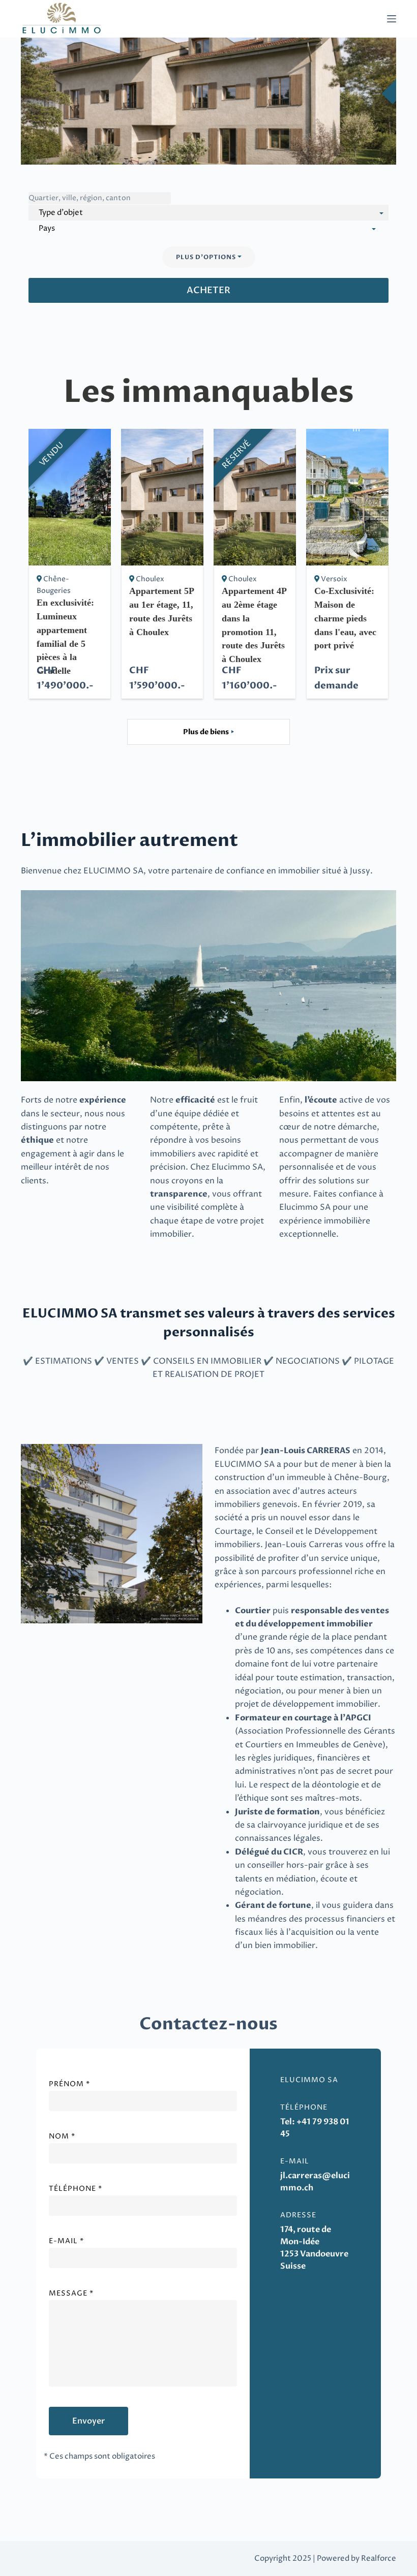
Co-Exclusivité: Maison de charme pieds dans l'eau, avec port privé (345, 618)
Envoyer (88, 2421)
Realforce (379, 2558)
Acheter (208, 290)
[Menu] (392, 19)
